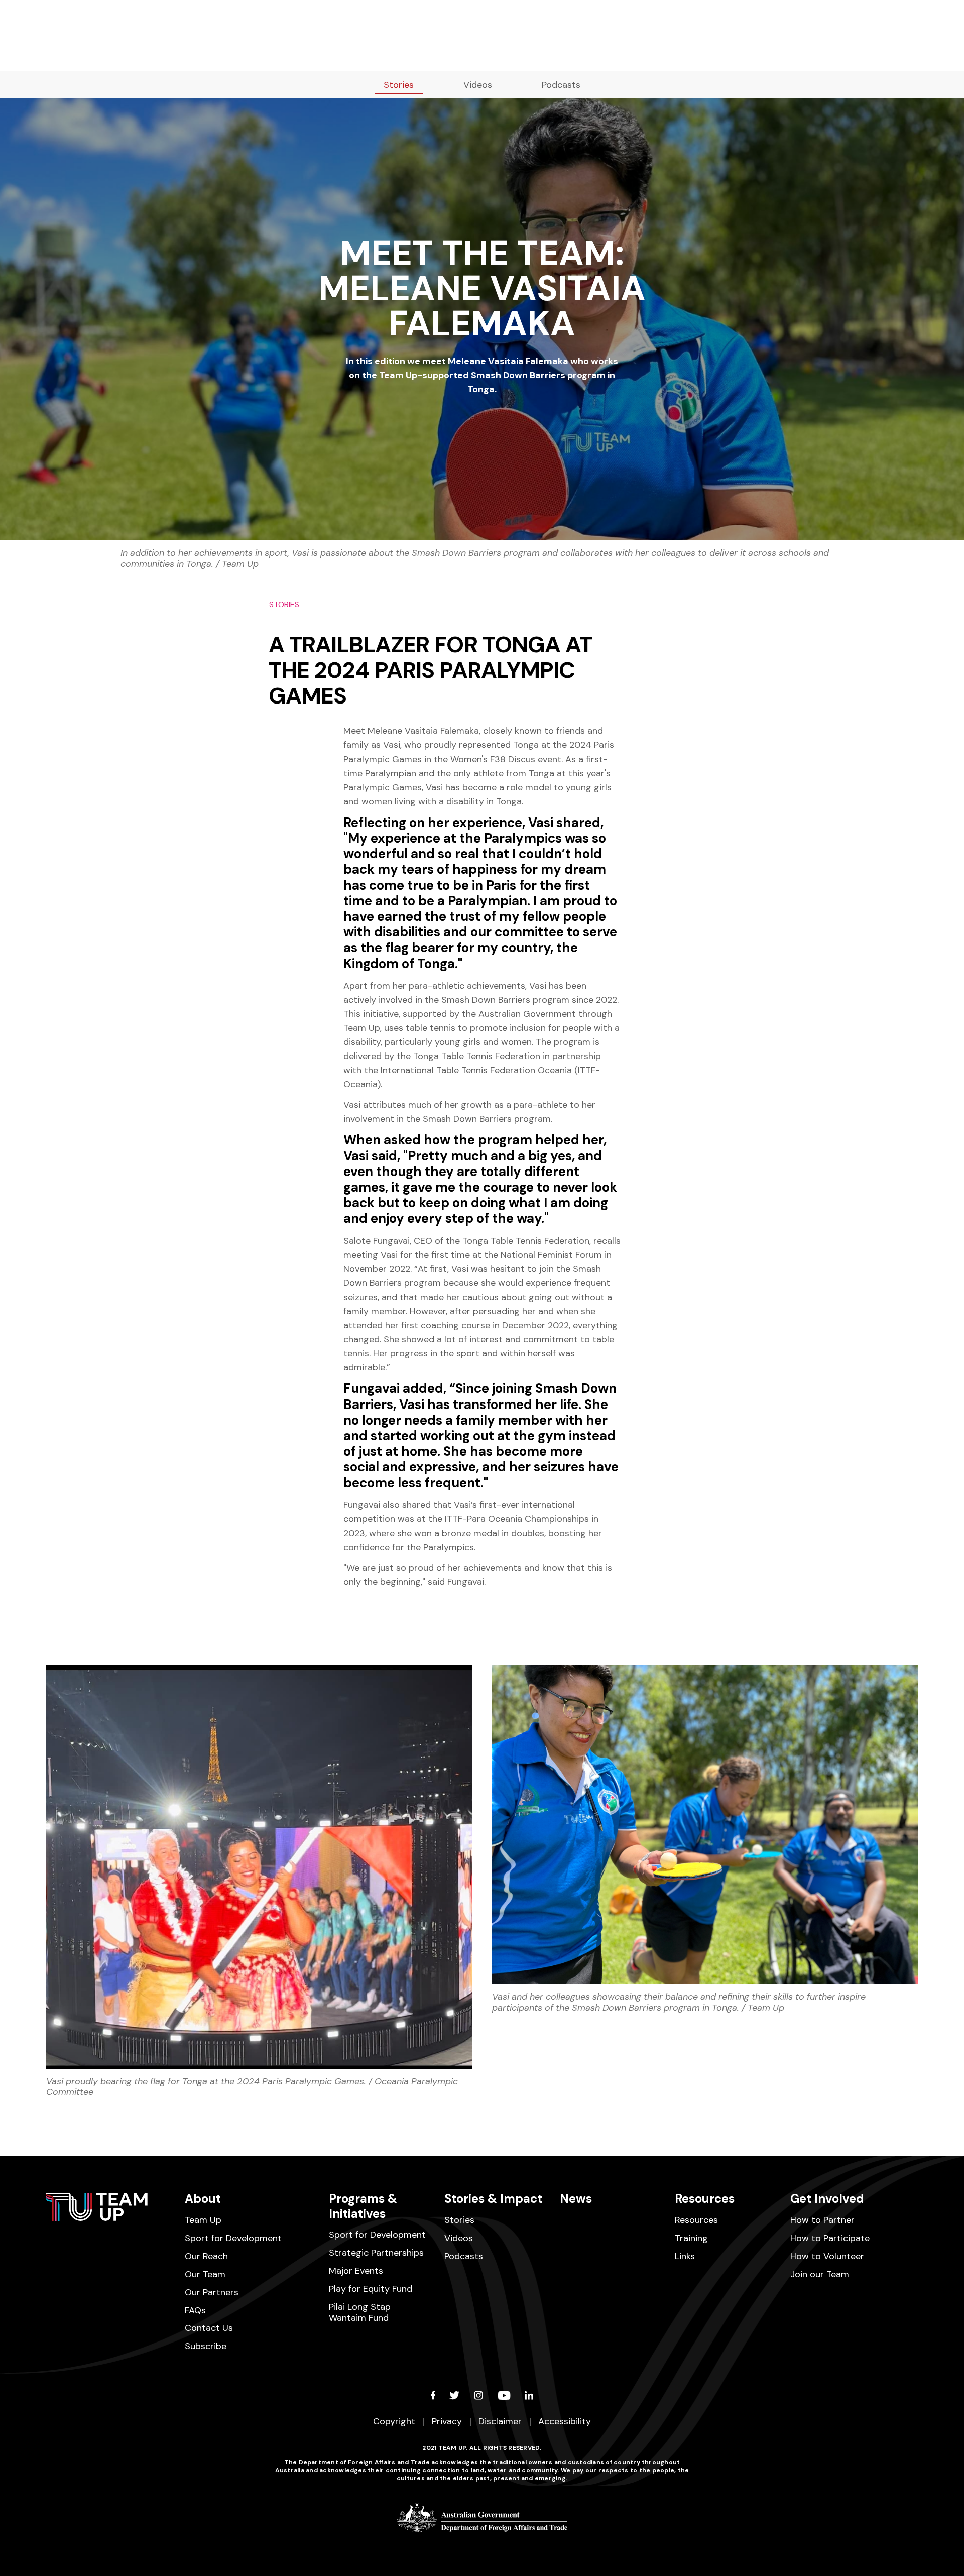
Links (685, 2256)
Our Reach (206, 2256)
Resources (705, 2199)
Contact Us (209, 2328)
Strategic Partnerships (376, 2253)
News (576, 2199)
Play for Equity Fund (371, 2289)
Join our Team (820, 2274)
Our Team (205, 2274)
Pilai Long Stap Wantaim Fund (360, 2312)
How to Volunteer (827, 2256)
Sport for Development (233, 2238)
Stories (399, 85)
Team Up (203, 2220)
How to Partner (822, 2220)
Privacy (447, 2421)
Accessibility (565, 2421)
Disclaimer (500, 2421)
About (203, 2199)
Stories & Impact (493, 2199)
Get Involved (827, 2199)
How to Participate (830, 2238)
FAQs (195, 2310)
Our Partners (212, 2292)
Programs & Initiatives (363, 2206)
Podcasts (561, 85)
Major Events (356, 2271)
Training (691, 2238)
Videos (478, 85)
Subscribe (206, 2346)
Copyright (394, 2421)
